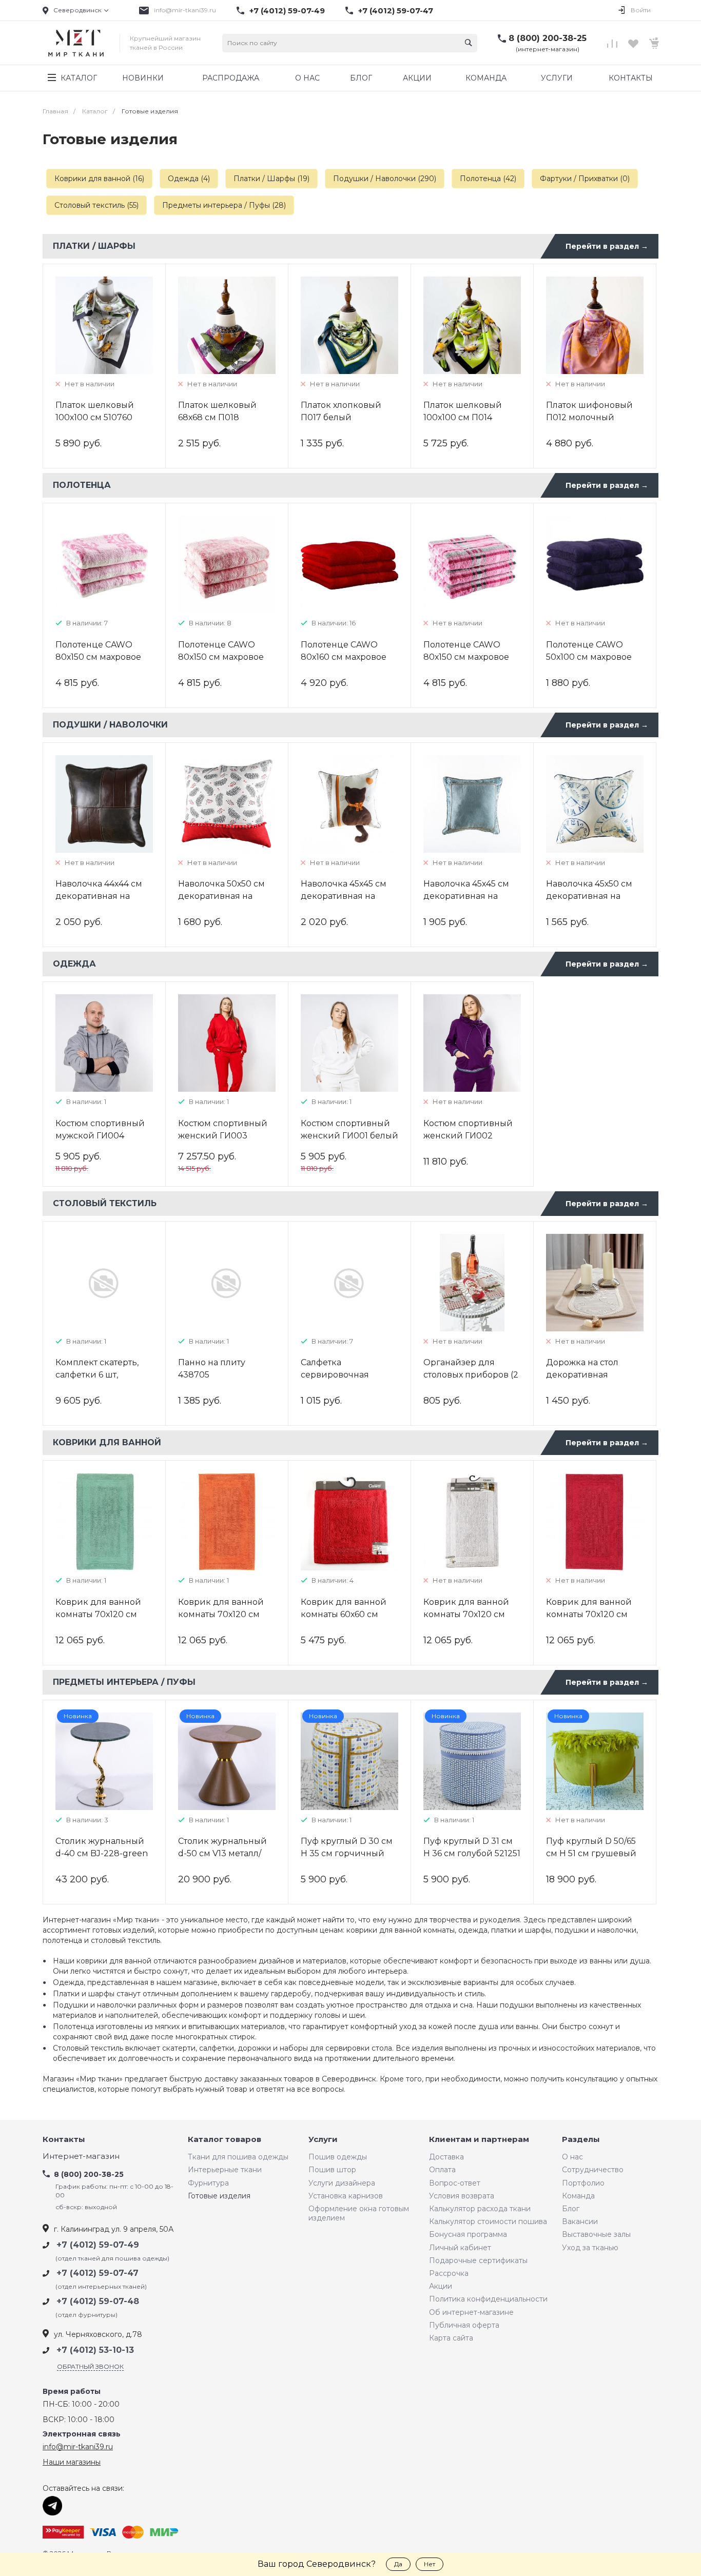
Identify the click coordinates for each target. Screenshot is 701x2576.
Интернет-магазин (81, 2157)
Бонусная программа (468, 2234)
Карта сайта (451, 2338)
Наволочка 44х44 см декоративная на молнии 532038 (99, 896)
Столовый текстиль (105, 1203)
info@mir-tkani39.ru (185, 10)
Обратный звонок (90, 2366)
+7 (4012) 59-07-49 (287, 11)
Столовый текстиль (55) (96, 205)
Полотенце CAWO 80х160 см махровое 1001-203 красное (344, 657)
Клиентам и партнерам (479, 2140)
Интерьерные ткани (225, 2170)
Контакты (64, 2140)
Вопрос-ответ (455, 2183)
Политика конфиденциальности (488, 2299)
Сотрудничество (593, 2170)
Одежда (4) (189, 179)
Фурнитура (208, 2183)
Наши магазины (72, 2462)
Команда (578, 2196)
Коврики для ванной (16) (99, 179)
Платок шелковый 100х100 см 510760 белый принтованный (103, 417)
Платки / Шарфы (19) (271, 179)
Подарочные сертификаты (478, 2260)
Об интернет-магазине (471, 2312)
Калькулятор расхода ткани (480, 2209)
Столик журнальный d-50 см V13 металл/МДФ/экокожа (222, 1853)
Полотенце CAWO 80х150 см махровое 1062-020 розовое (466, 657)
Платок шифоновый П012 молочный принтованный (589, 417)
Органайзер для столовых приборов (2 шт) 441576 (471, 1375)
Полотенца (82, 485)
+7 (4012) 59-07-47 (396, 11)
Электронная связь (82, 2434)
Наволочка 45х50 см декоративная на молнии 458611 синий (593, 896)
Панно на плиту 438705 (212, 1369)
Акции (441, 2286)
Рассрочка (449, 2273)
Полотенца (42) (488, 179)
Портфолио (583, 2183)
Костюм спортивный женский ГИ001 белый (349, 1129)
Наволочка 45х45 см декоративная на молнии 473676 (466, 896)
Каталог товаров (225, 2140)
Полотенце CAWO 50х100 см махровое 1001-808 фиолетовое (592, 657)
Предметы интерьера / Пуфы (124, 1682)
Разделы (581, 2140)
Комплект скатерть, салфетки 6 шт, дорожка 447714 (97, 1375)
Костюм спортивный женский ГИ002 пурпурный (468, 1136)
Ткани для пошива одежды (238, 2157)
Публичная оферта (464, 2325)
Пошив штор (332, 2170)
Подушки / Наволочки (110, 725)
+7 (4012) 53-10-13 (95, 2350)
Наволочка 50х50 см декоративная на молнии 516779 (221, 896)
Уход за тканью (590, 2248)
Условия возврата (462, 2196)
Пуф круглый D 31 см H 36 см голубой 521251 (472, 1847)
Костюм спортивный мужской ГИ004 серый (100, 1136)
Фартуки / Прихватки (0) (585, 179)
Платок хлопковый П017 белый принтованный (341, 417)
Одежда (74, 964)
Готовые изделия (219, 2196)
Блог (571, 2209)
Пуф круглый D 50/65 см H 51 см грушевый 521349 (591, 1853)
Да (398, 2564)
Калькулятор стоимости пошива (488, 2221)
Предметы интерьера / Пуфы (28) (224, 205)
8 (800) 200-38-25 (548, 38)
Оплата (442, 2170)
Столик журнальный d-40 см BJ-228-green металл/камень (102, 1853)
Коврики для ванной (107, 1442)
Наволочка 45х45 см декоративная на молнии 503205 (344, 896)
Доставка (446, 2157)
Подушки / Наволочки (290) (385, 179)
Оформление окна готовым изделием (359, 2213)
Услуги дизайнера (342, 2183)
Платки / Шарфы (94, 246)
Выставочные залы (596, 2234)
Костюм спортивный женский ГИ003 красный (223, 1136)
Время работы (72, 2392)
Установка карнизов (346, 2196)
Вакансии (580, 2221)
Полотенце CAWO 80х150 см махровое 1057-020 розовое (98, 657)
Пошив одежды (338, 2157)
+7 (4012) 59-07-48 (98, 2301)
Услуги (323, 2140)
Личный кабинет (460, 2248)
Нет (430, 2564)
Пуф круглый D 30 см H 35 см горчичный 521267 (347, 1853)
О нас (572, 2157)
